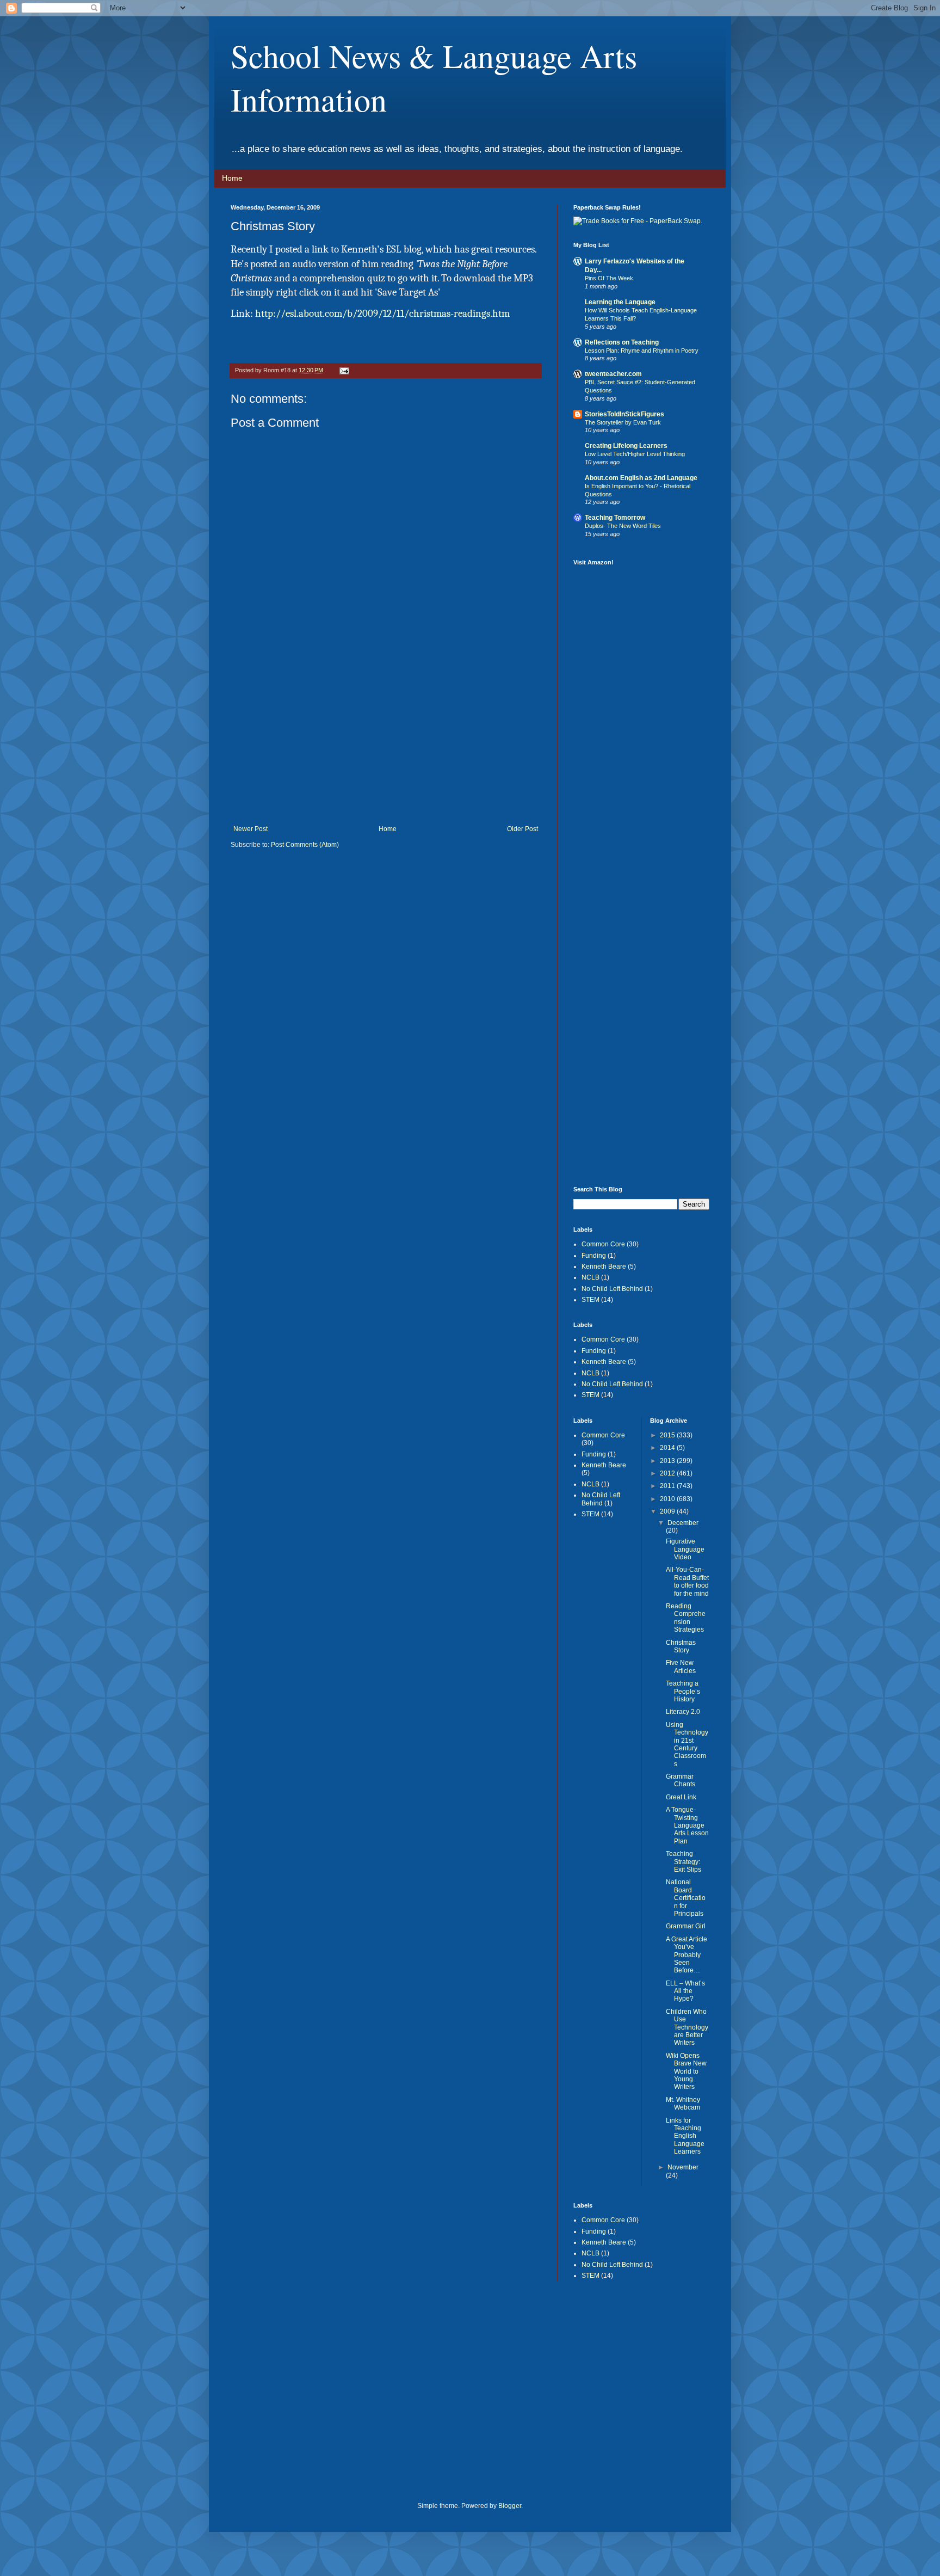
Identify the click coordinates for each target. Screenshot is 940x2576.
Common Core (603, 1244)
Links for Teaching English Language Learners (685, 2136)
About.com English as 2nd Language (641, 478)
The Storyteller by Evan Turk (623, 422)
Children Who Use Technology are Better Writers (687, 2027)
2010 (668, 1499)
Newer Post (251, 829)
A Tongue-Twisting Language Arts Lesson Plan (687, 1825)
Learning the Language (620, 302)
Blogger (510, 2506)
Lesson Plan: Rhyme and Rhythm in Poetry (642, 351)
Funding (594, 1256)
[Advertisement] (386, 743)
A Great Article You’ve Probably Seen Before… (687, 1955)
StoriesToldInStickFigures (624, 414)
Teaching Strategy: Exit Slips (684, 1862)
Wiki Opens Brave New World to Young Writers (686, 2071)
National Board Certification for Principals (686, 1898)
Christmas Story (681, 1646)
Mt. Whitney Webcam (683, 2104)
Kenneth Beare (604, 1267)
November (683, 2167)
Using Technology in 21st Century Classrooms (687, 1744)
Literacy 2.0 (683, 1712)
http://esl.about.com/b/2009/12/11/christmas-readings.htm (382, 313)
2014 (668, 1448)
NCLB (590, 1277)
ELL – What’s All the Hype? (685, 1991)
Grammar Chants (681, 1780)
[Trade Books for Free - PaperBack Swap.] (638, 221)
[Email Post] (344, 370)
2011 (668, 1486)
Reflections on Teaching (622, 342)
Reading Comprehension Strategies (686, 1618)
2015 (668, 1435)
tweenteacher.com (613, 374)
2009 (668, 1511)
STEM (590, 1300)
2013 (668, 1461)
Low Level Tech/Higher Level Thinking (635, 454)
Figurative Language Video (685, 1549)
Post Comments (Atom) (305, 845)
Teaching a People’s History (683, 1691)
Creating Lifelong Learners (626, 446)
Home (232, 178)
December (683, 1523)
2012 (668, 1473)
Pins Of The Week (609, 278)
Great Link (681, 1797)
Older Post (522, 829)
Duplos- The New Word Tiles (623, 526)
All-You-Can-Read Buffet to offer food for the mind (687, 1581)
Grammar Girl (686, 1926)
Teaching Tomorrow (615, 518)
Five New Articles (681, 1667)
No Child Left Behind (612, 1289)
